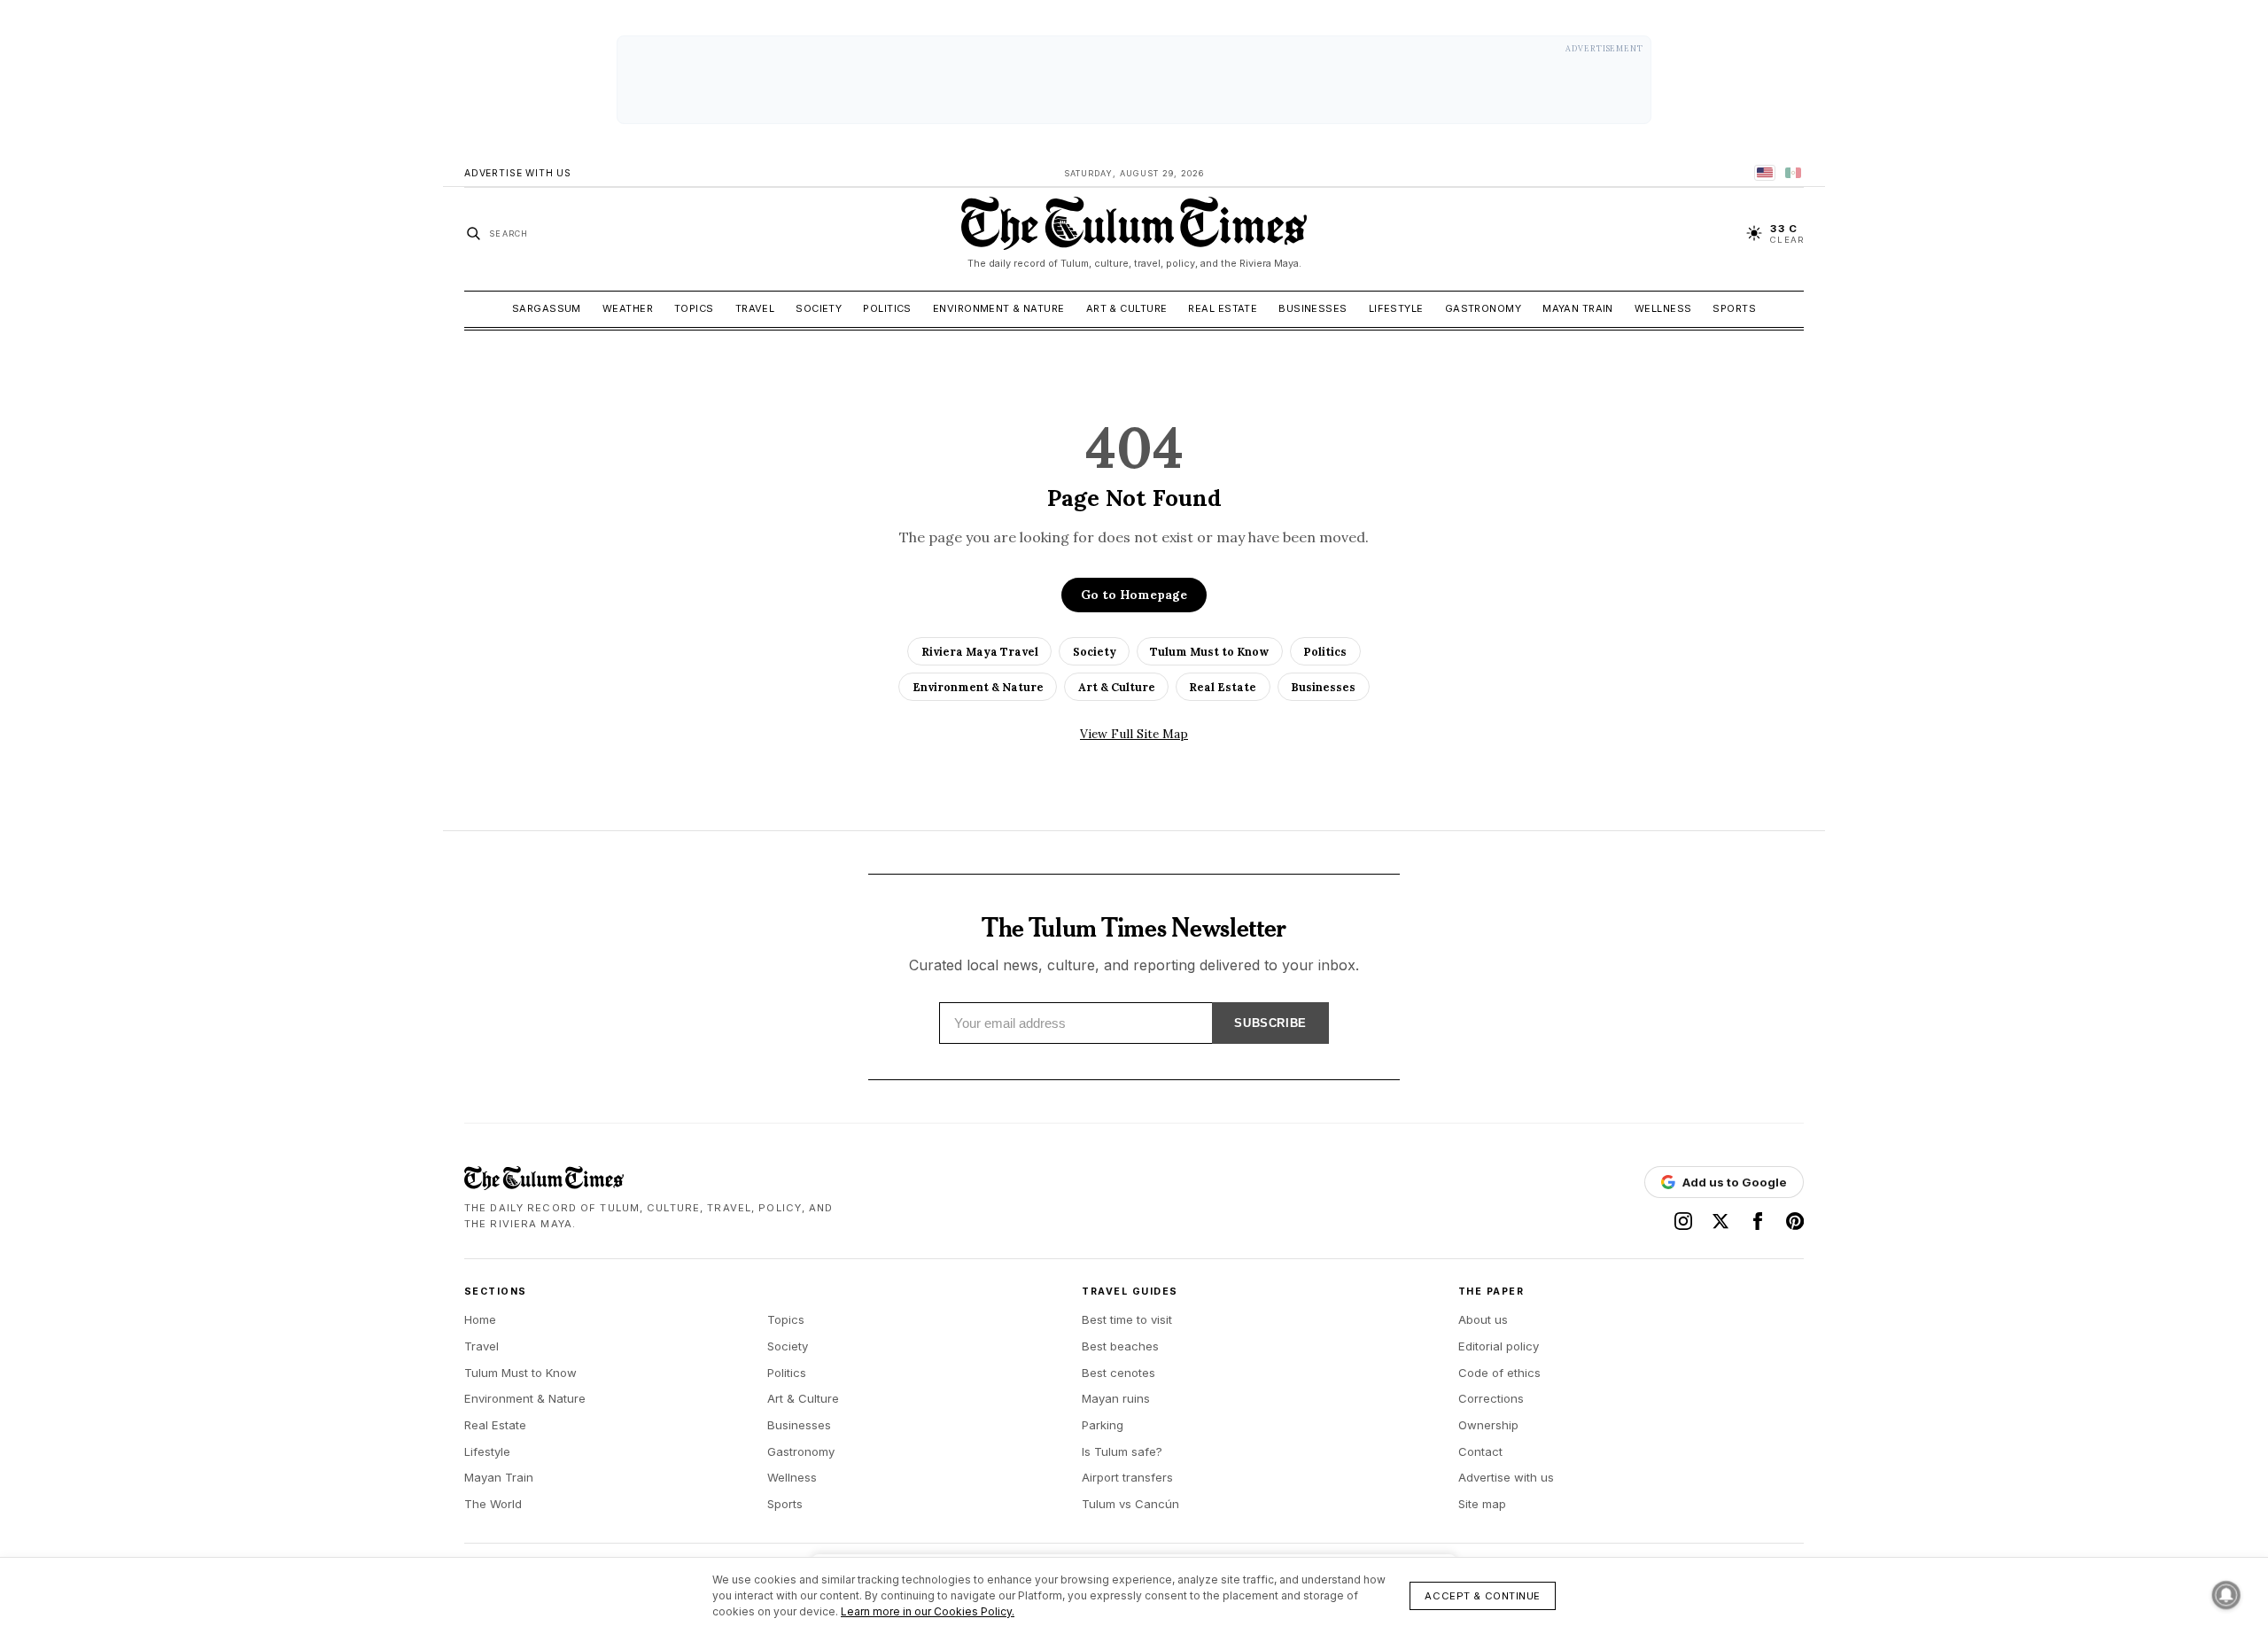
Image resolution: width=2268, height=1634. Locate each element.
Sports (1734, 308)
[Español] (1793, 173)
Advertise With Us (518, 173)
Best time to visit (1127, 1319)
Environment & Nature (999, 308)
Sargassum (547, 308)
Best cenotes (1118, 1373)
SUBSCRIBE (1270, 1023)
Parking (1103, 1425)
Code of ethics (1499, 1373)
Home (480, 1319)
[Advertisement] (1134, 80)
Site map (1482, 1504)
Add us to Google (1735, 1182)
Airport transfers (1127, 1477)
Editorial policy (1499, 1346)
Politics (887, 308)
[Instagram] (1683, 1221)
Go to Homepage (1134, 595)
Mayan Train (1578, 308)
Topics (694, 308)
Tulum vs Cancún (1130, 1504)
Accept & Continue (1483, 1596)
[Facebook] (1758, 1221)
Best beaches (1120, 1346)
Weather (628, 308)
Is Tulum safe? (1122, 1451)
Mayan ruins (1116, 1398)
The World (493, 1504)
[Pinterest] (1795, 1221)
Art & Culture (1127, 308)
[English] (1765, 173)
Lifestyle (1396, 308)
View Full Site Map (1134, 734)
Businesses (1313, 308)
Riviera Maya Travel (980, 651)
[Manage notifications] (2226, 1595)
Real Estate (1223, 308)
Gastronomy (1483, 308)
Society (819, 308)
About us (1483, 1319)
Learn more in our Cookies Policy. (928, 1611)
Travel (755, 308)
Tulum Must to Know (1209, 651)
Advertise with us (1506, 1477)
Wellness (1663, 308)
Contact (1480, 1451)
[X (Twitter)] (1720, 1221)
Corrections (1491, 1398)
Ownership (1488, 1425)
